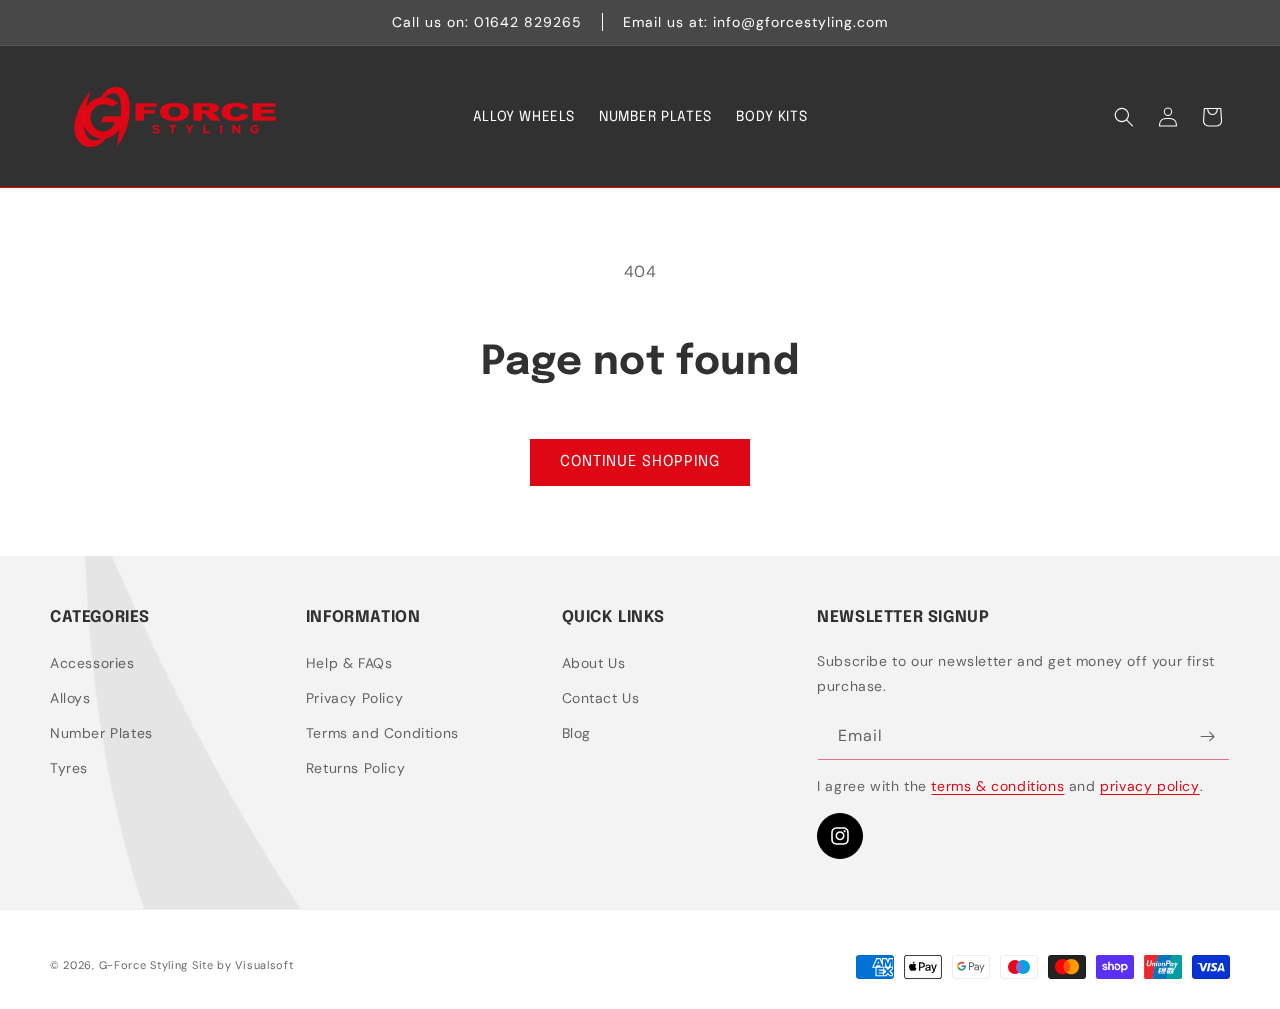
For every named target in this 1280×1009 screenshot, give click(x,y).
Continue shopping (640, 462)
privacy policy (1149, 786)
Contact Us (601, 698)
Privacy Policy (354, 698)
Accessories (92, 663)
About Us (594, 663)
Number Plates (101, 733)
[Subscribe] (1207, 736)
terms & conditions (997, 786)
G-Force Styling (144, 965)
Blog (576, 733)
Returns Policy (355, 768)
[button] (1124, 117)
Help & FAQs (349, 663)
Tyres (69, 768)
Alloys (70, 698)
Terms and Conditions (382, 733)
